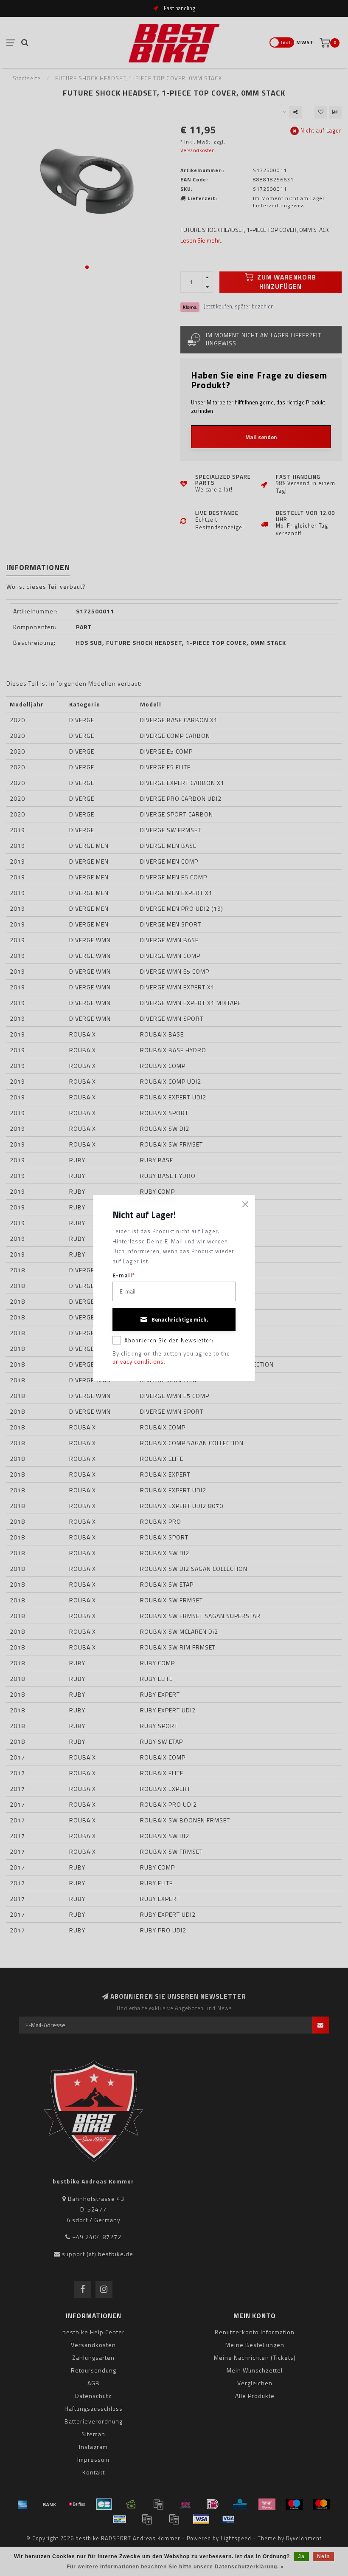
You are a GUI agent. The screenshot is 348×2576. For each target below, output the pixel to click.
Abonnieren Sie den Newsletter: (169, 1340)
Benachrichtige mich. (180, 1319)
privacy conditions (138, 1361)
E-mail (124, 1275)
